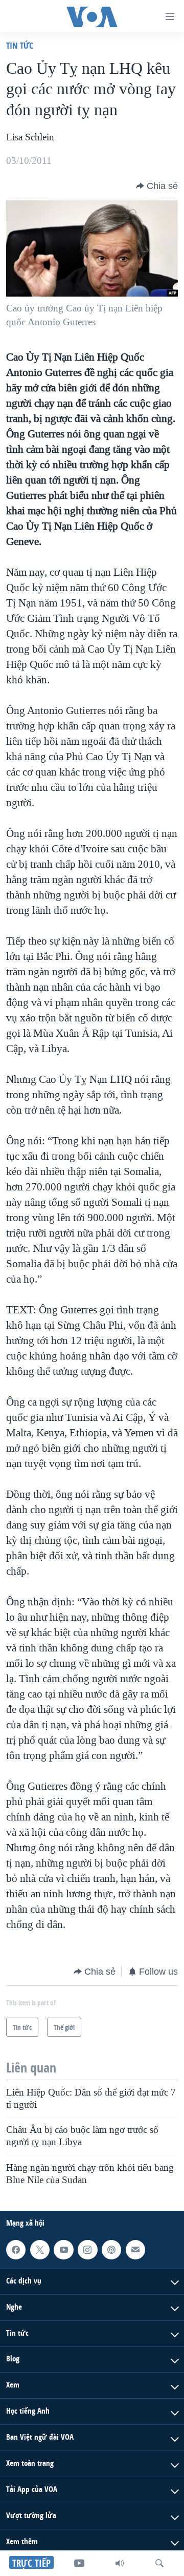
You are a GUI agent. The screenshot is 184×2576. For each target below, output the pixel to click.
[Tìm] (159, 2563)
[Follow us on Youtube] (63, 2250)
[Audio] (120, 2563)
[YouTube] (79, 2563)
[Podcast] (111, 2250)
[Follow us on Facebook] (16, 2250)
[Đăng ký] (135, 2250)
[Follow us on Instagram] (87, 2250)
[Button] (157, 186)
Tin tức (20, 45)
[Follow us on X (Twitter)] (40, 2250)
